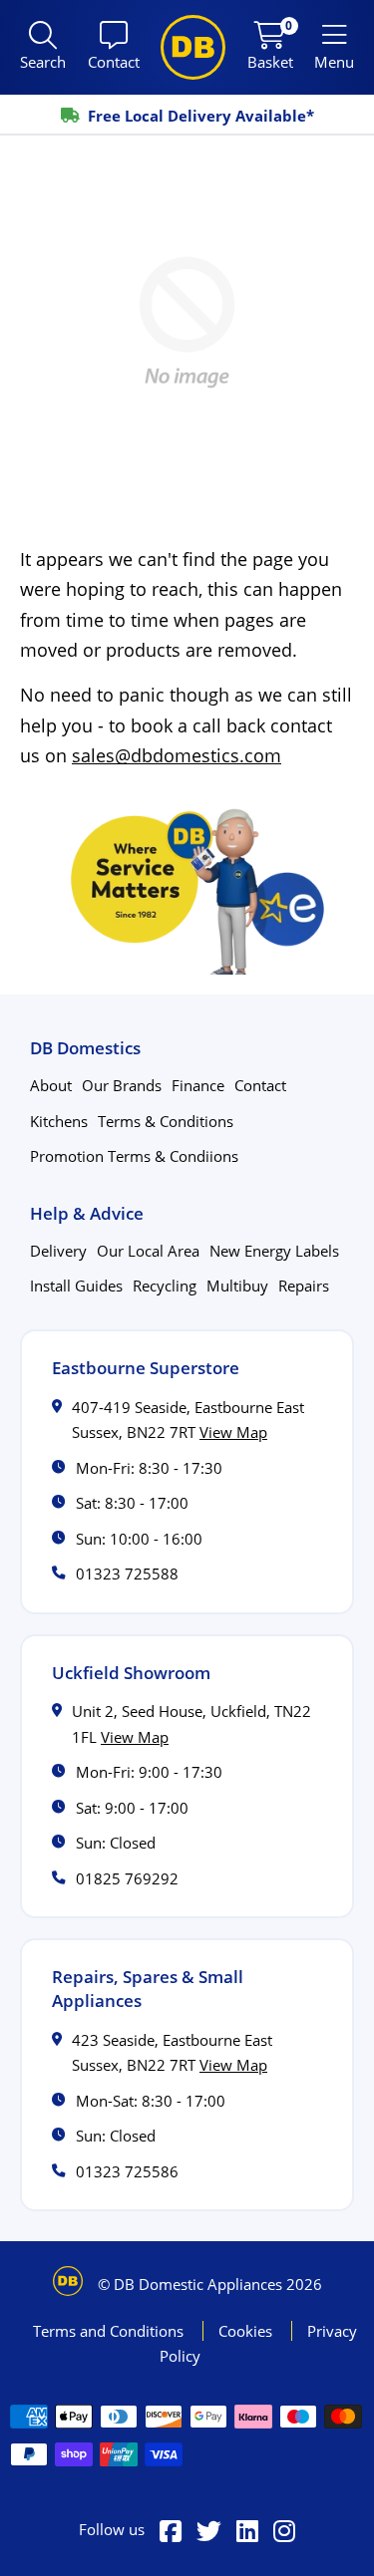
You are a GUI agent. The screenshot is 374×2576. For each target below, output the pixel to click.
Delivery (58, 1251)
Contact (260, 1085)
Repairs (304, 1286)
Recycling (165, 1286)
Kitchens (59, 1121)
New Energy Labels (274, 1251)
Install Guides (76, 1286)
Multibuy (237, 1286)
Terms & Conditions (166, 1121)
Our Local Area (148, 1251)
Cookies (247, 2331)
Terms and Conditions (110, 2331)
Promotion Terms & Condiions (134, 1156)
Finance (198, 1085)
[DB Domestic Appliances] (193, 47)
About (51, 1085)
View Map (233, 1432)
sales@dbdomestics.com (177, 755)
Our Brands (122, 1085)
